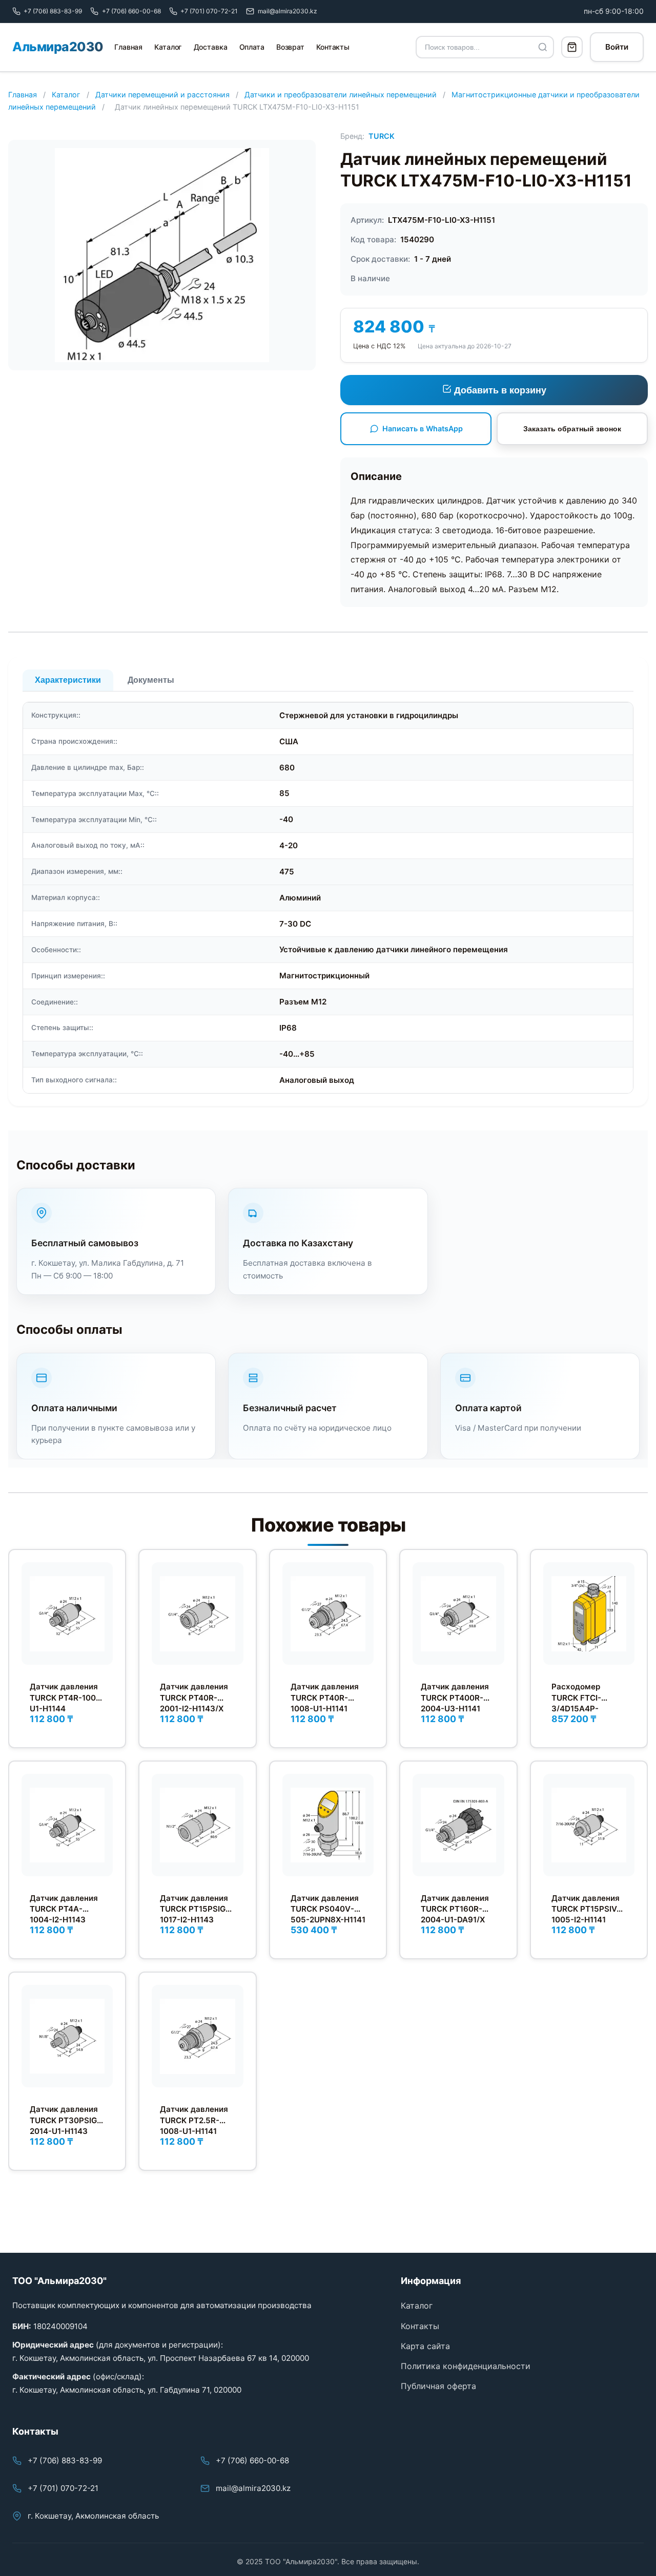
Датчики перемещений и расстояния (162, 95)
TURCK (382, 136)
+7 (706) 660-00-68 (252, 2460)
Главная (128, 47)
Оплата (252, 47)
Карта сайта (425, 2346)
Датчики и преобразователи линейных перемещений (341, 95)
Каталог (168, 47)
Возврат (290, 47)
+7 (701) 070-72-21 (63, 2488)
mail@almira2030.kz (253, 2488)
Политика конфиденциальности (466, 2366)
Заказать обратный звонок (572, 429)
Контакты (333, 47)
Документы (151, 680)
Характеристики (68, 680)
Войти (617, 47)
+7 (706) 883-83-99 (65, 2460)
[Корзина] (572, 47)
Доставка (211, 47)
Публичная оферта (438, 2386)
